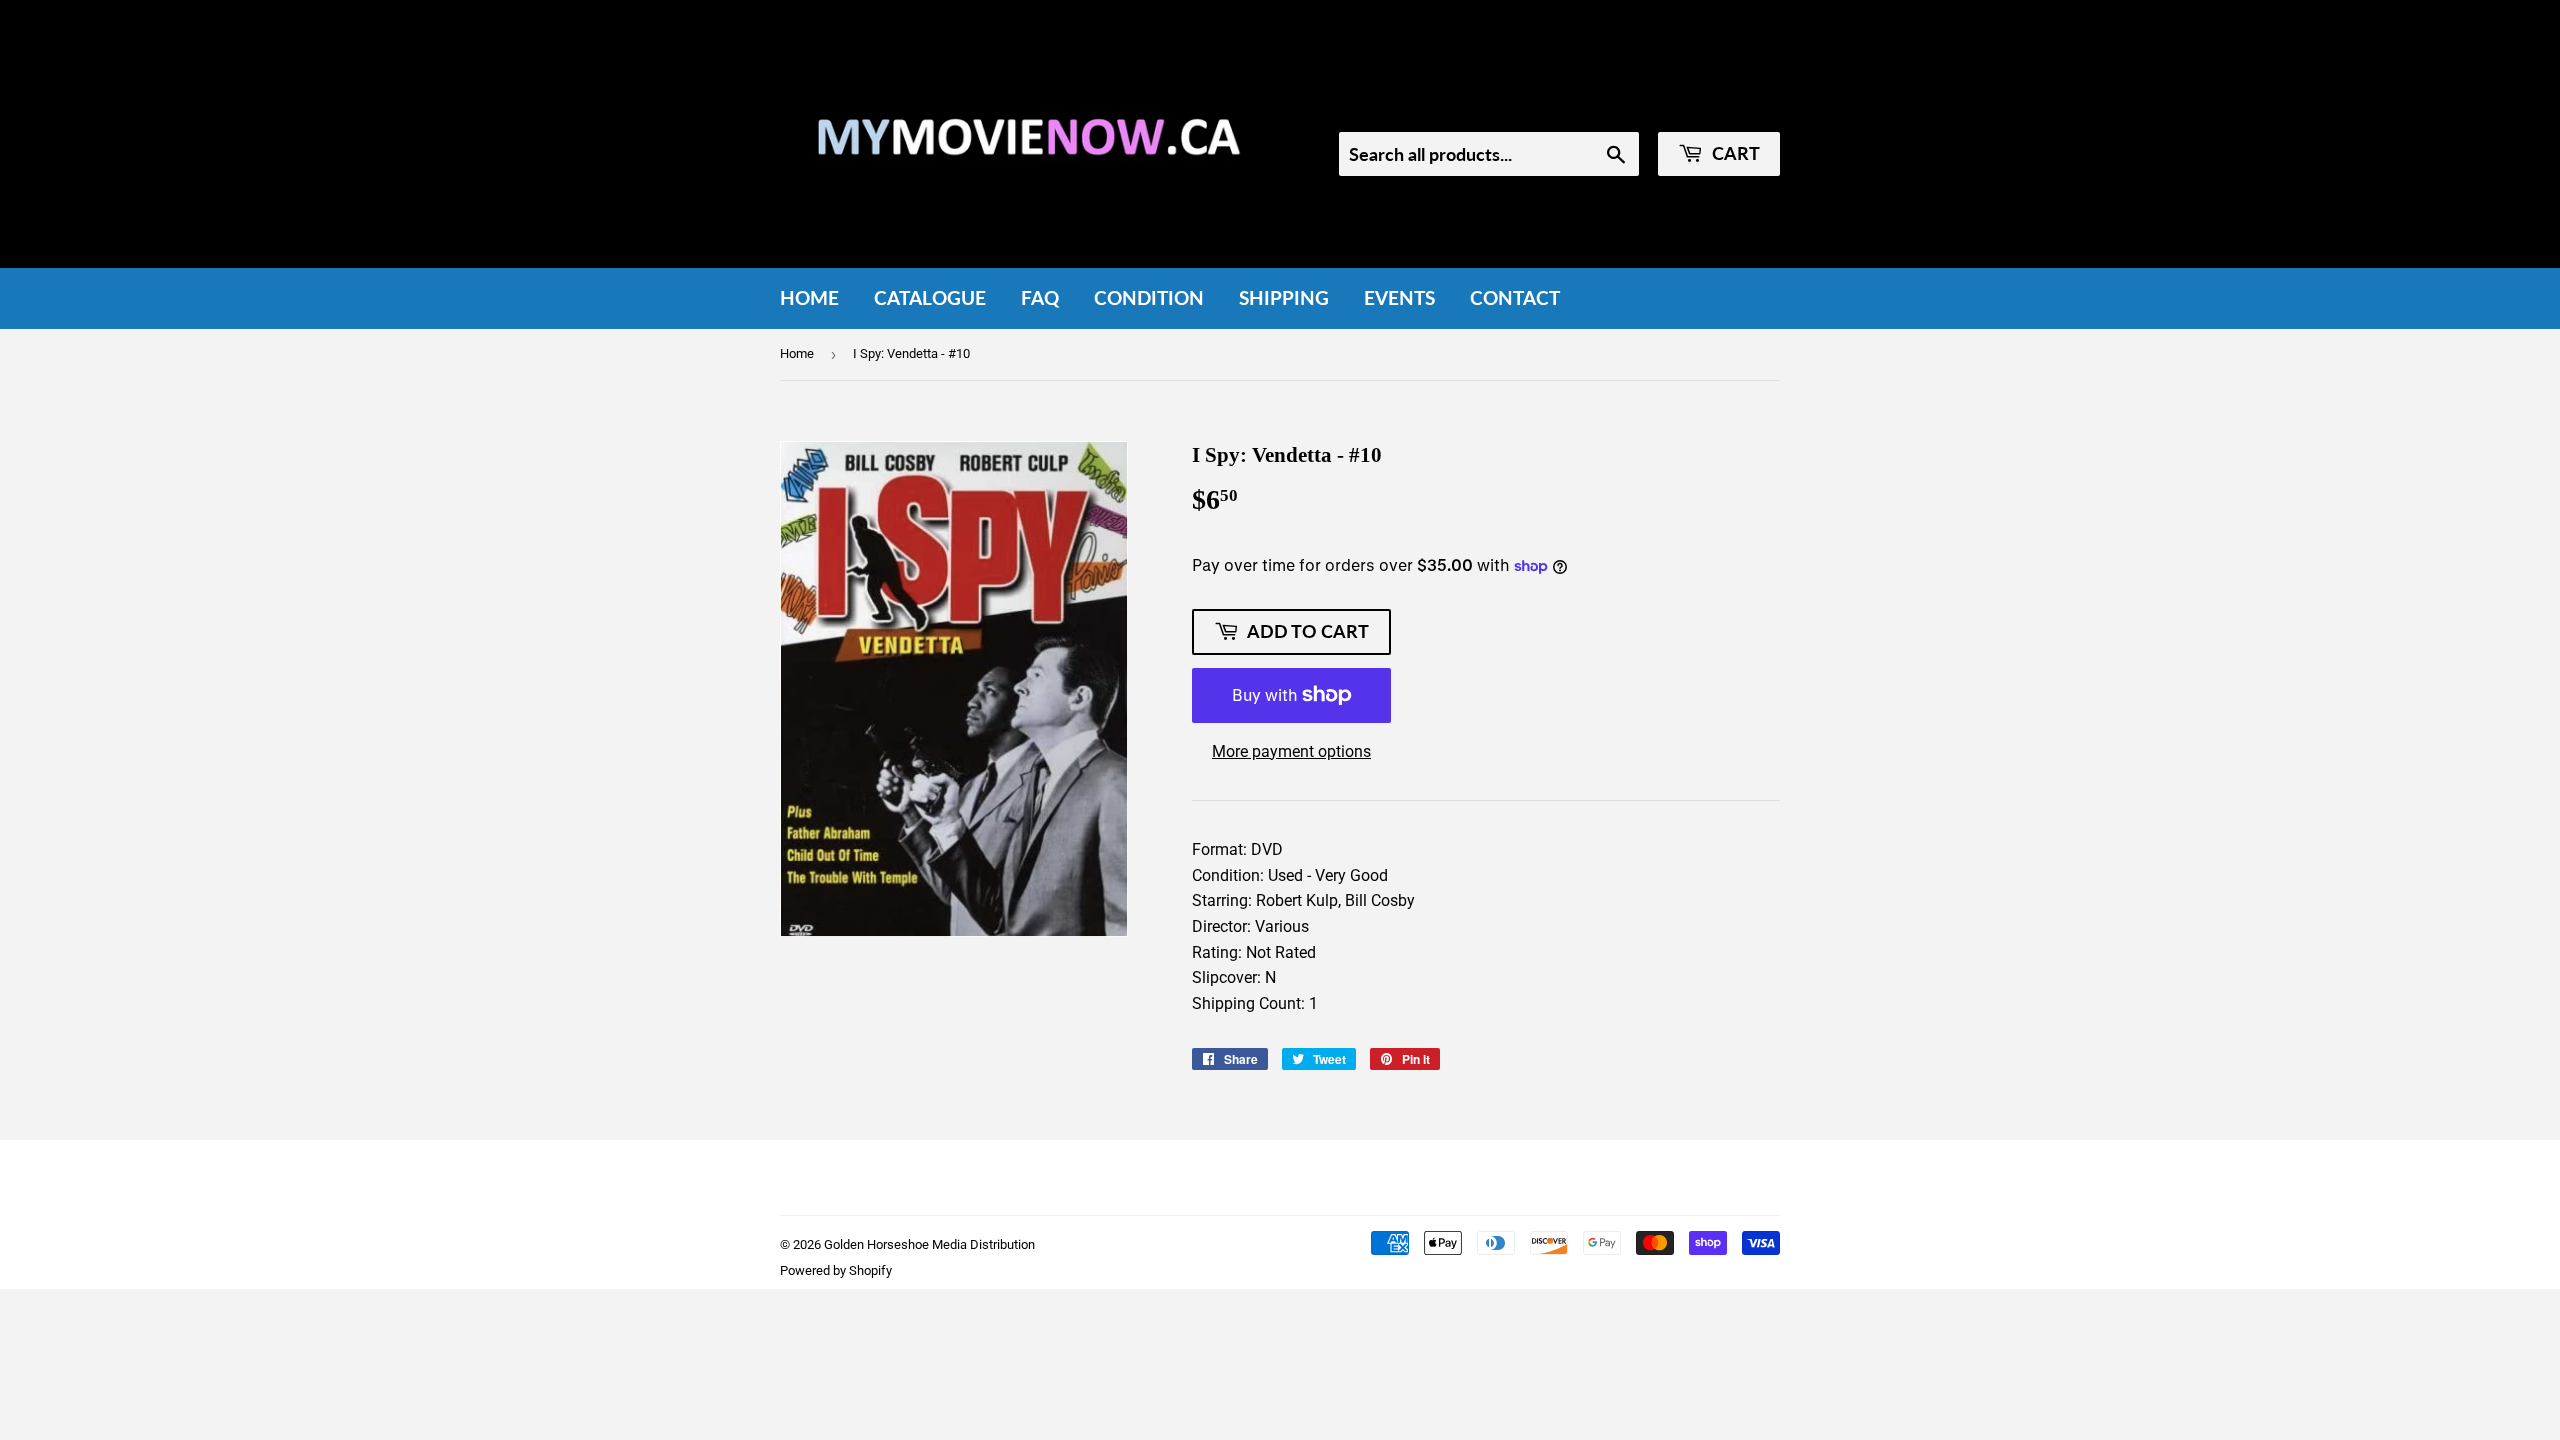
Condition (1149, 297)
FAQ (1040, 297)
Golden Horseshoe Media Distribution (929, 1244)
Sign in (1612, 105)
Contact (1515, 297)
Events (1399, 297)
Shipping (1284, 297)
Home (809, 297)
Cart (1734, 153)
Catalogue (930, 297)
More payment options (1291, 751)
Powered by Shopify (836, 1270)
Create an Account (1721, 105)
